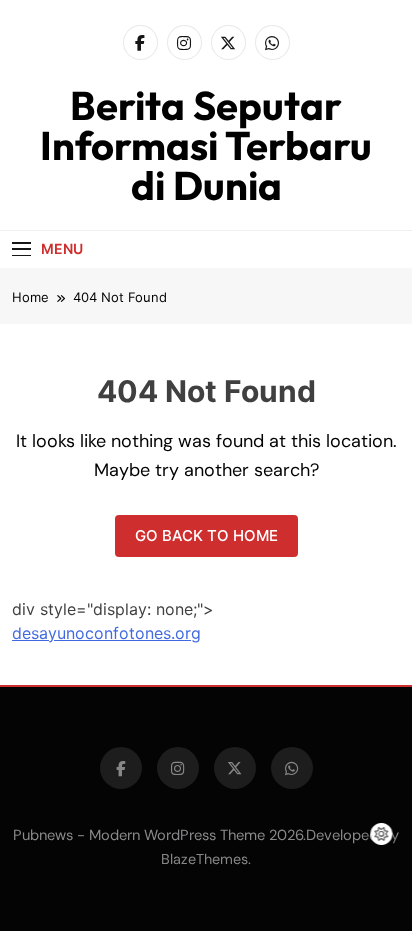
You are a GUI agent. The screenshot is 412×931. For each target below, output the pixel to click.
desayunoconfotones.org (106, 633)
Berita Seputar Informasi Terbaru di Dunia (206, 145)
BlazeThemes (204, 859)
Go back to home (206, 535)
